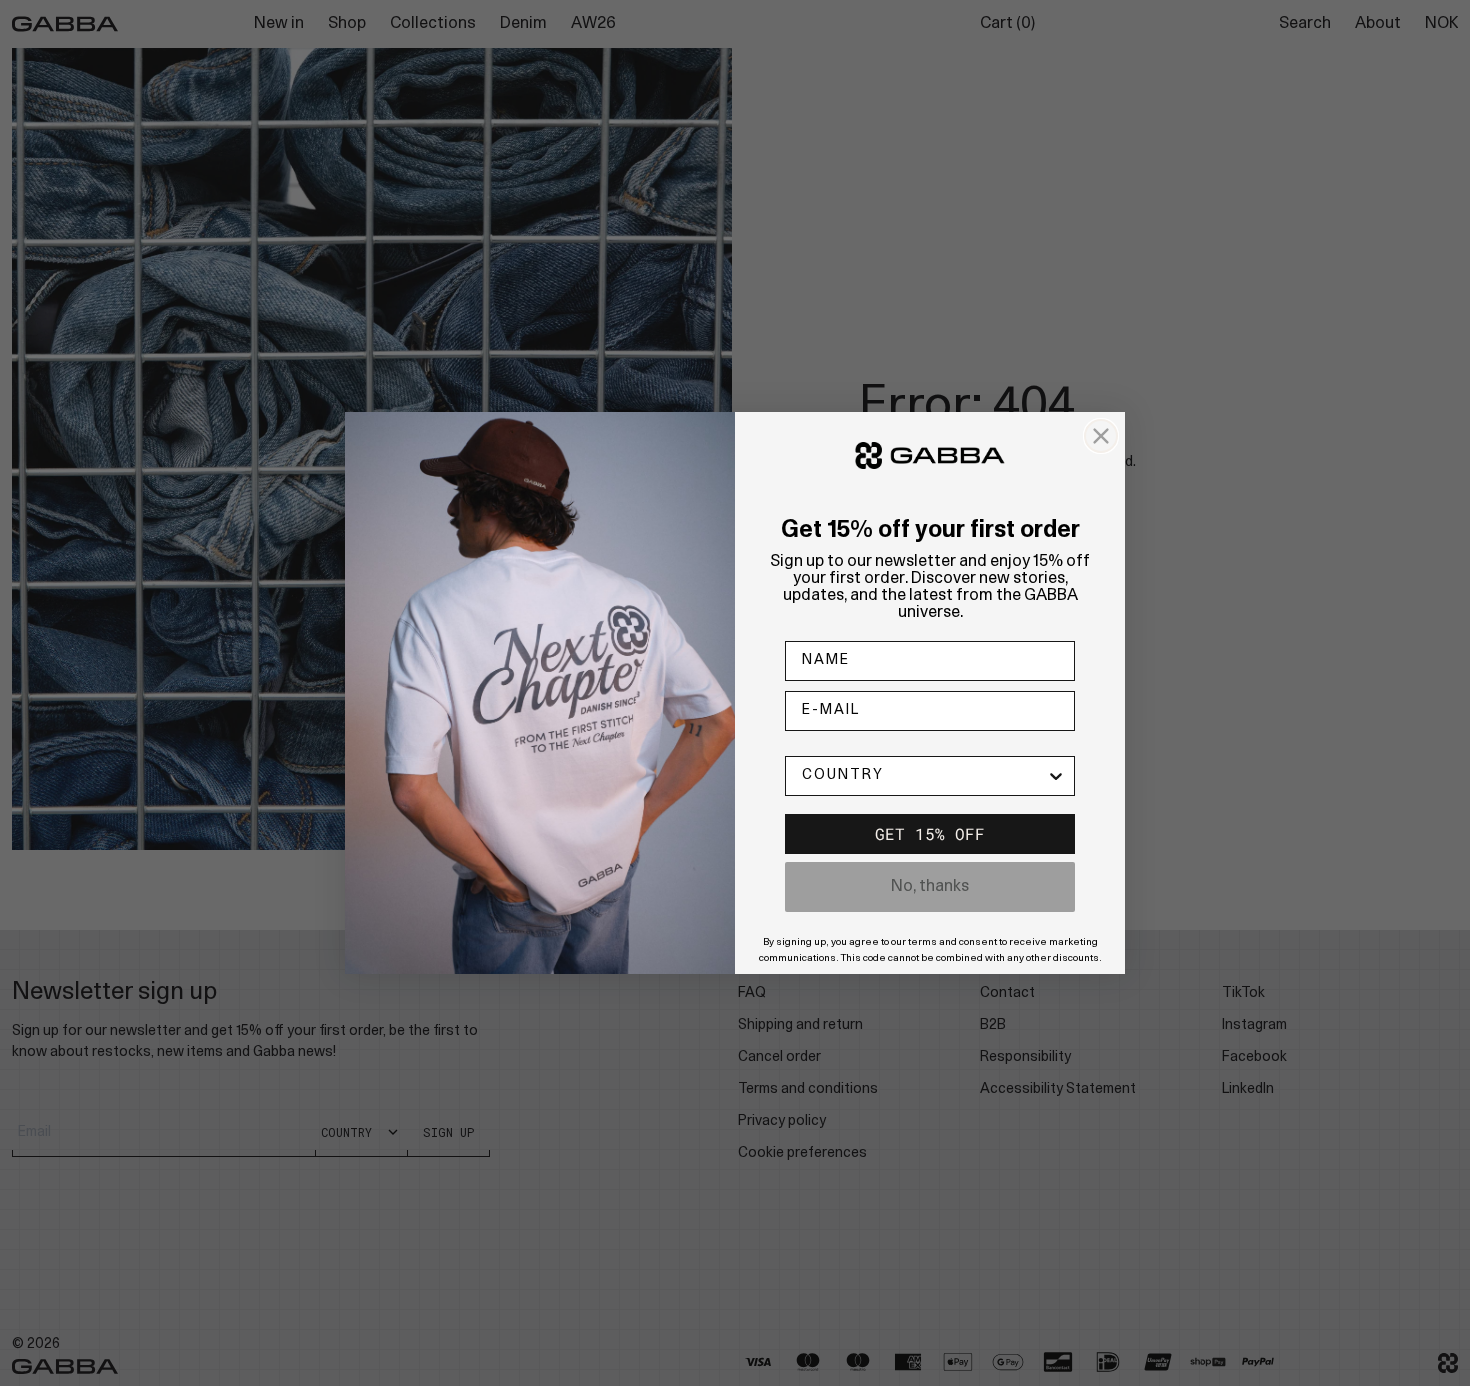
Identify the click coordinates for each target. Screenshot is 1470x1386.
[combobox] (924, 776)
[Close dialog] (1101, 436)
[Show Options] (1056, 776)
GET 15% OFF (930, 833)
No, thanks (930, 887)
